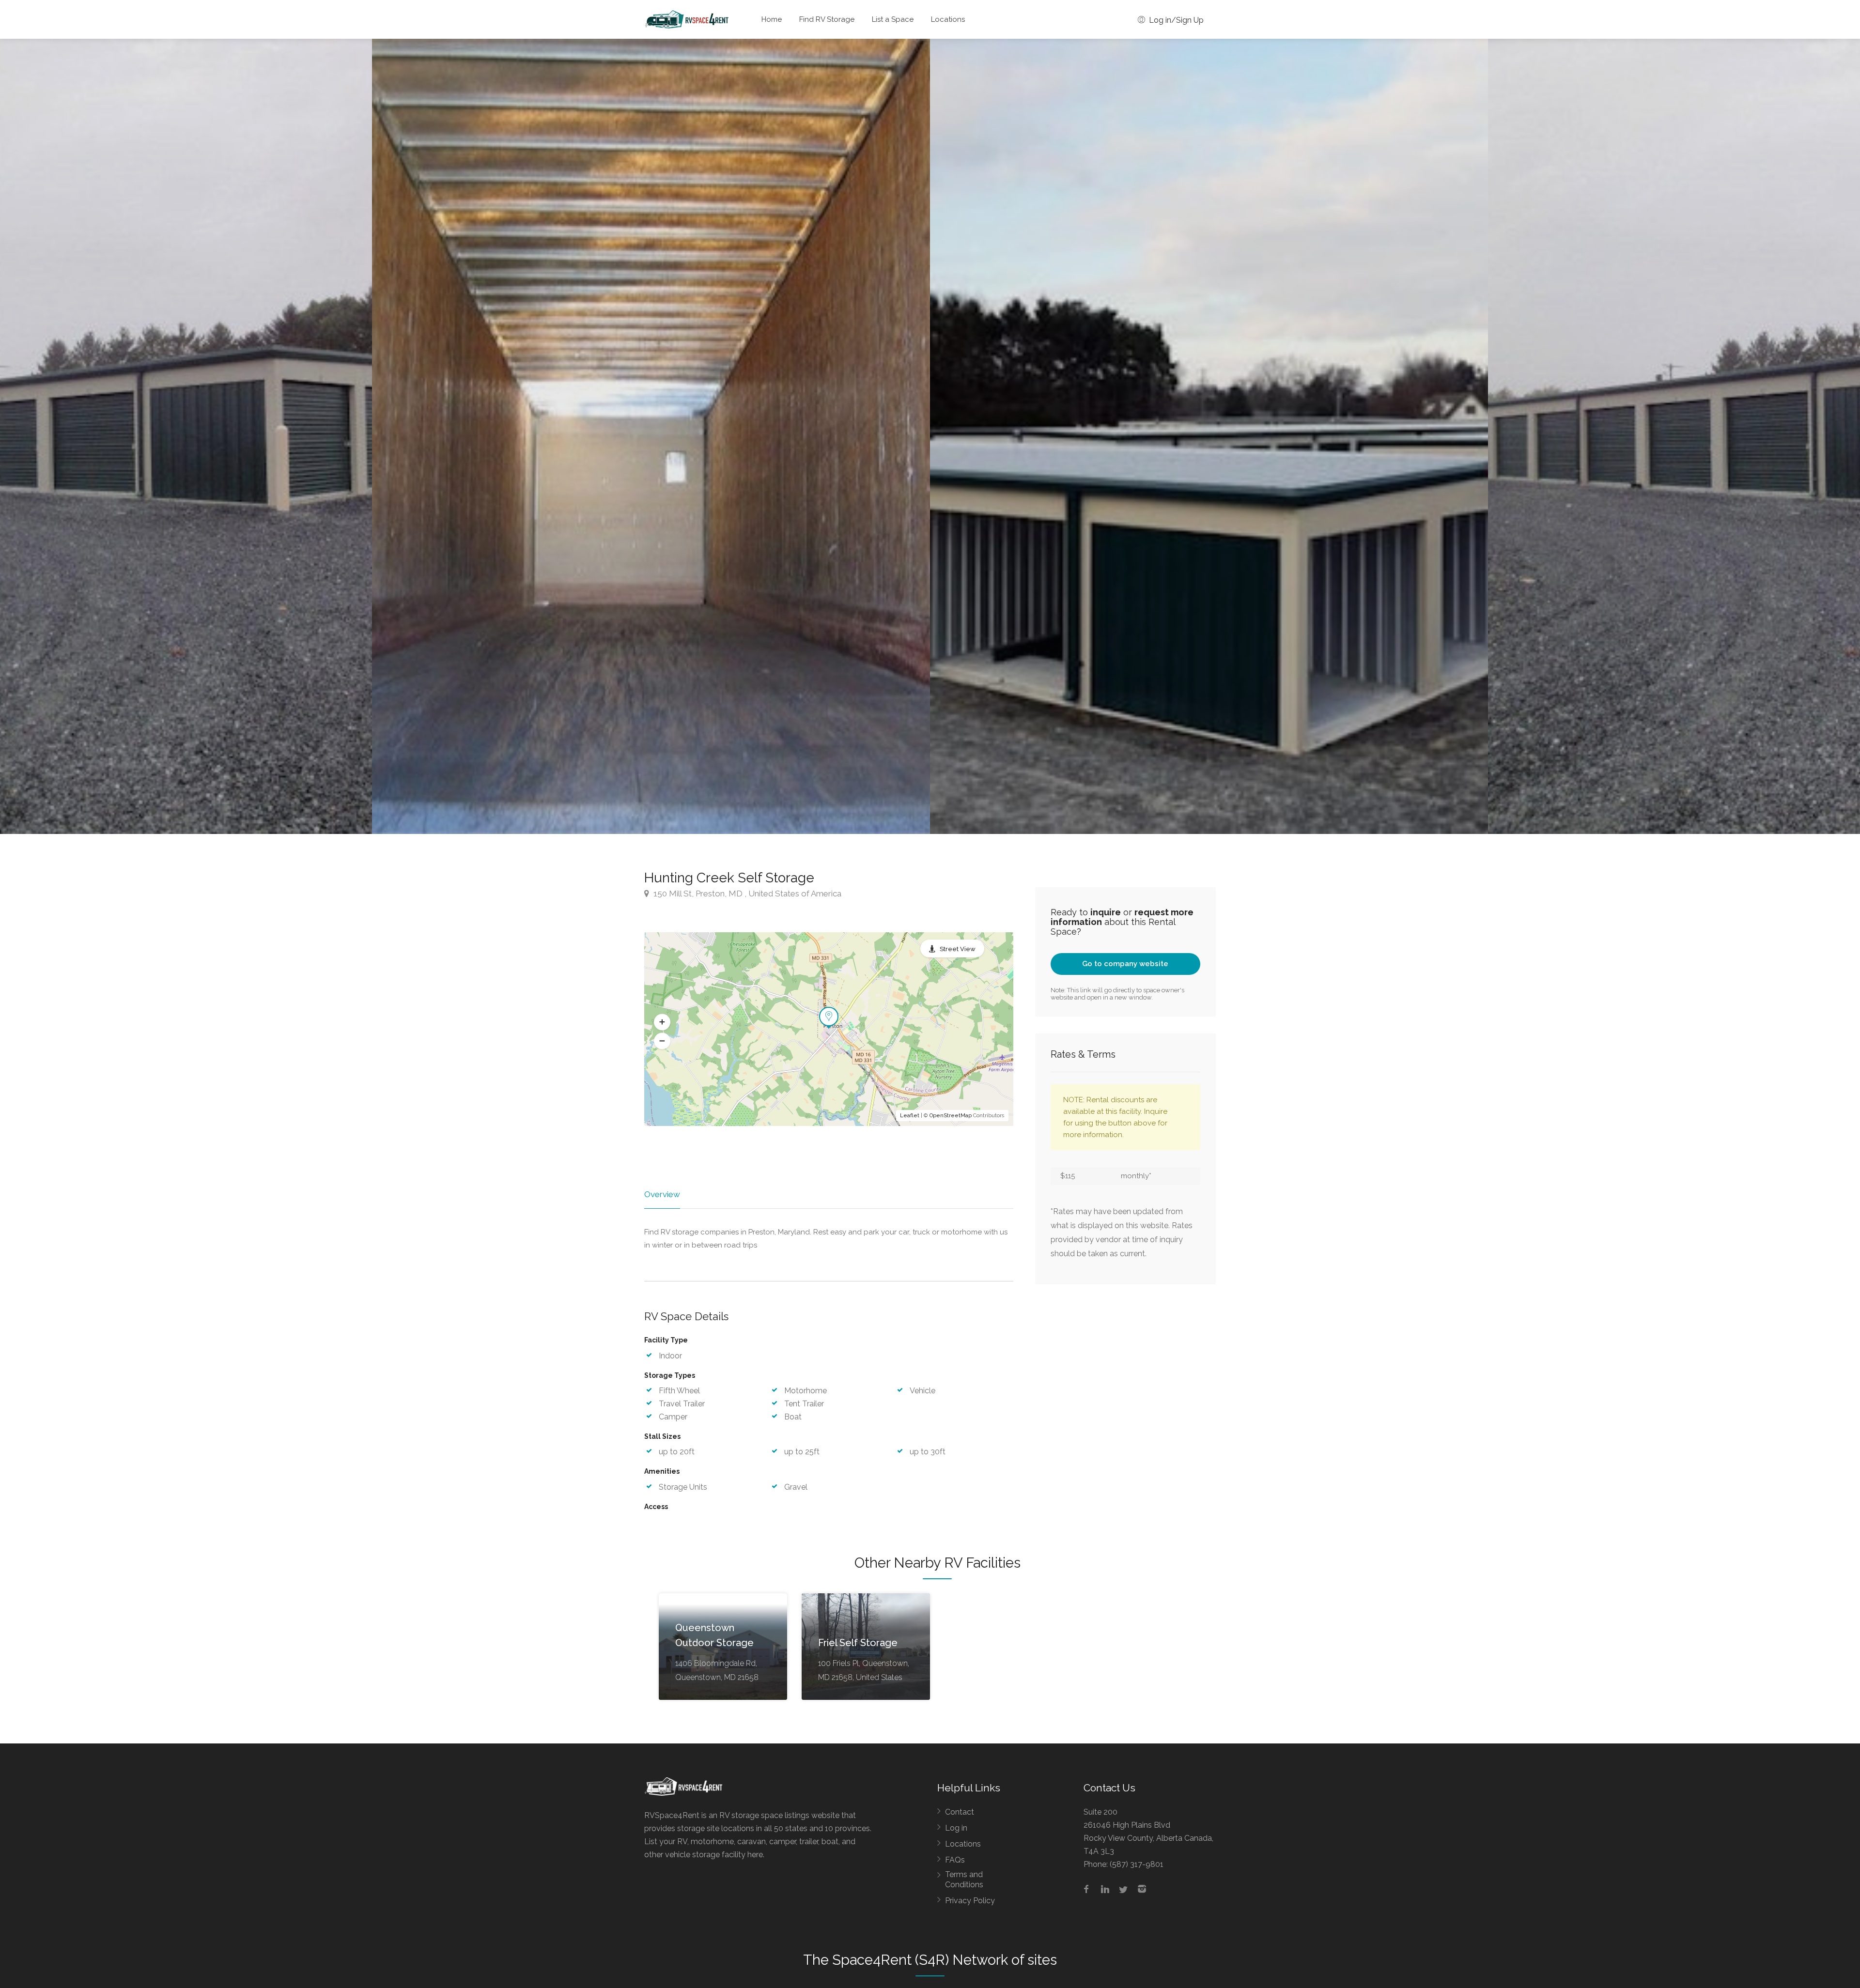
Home (772, 19)
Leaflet (910, 1116)
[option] (1209, 436)
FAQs (955, 1860)
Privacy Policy (970, 1901)
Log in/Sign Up (1175, 20)
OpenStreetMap (951, 1116)
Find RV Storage (827, 19)
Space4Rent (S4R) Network (920, 1960)
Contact (960, 1812)
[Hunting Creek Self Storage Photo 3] (651, 436)
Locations (948, 19)
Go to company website (1125, 964)
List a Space (893, 19)
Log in (956, 1828)
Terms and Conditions (964, 1880)
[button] (662, 1022)
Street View (958, 949)
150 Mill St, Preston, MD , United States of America (746, 894)
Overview (662, 1194)
